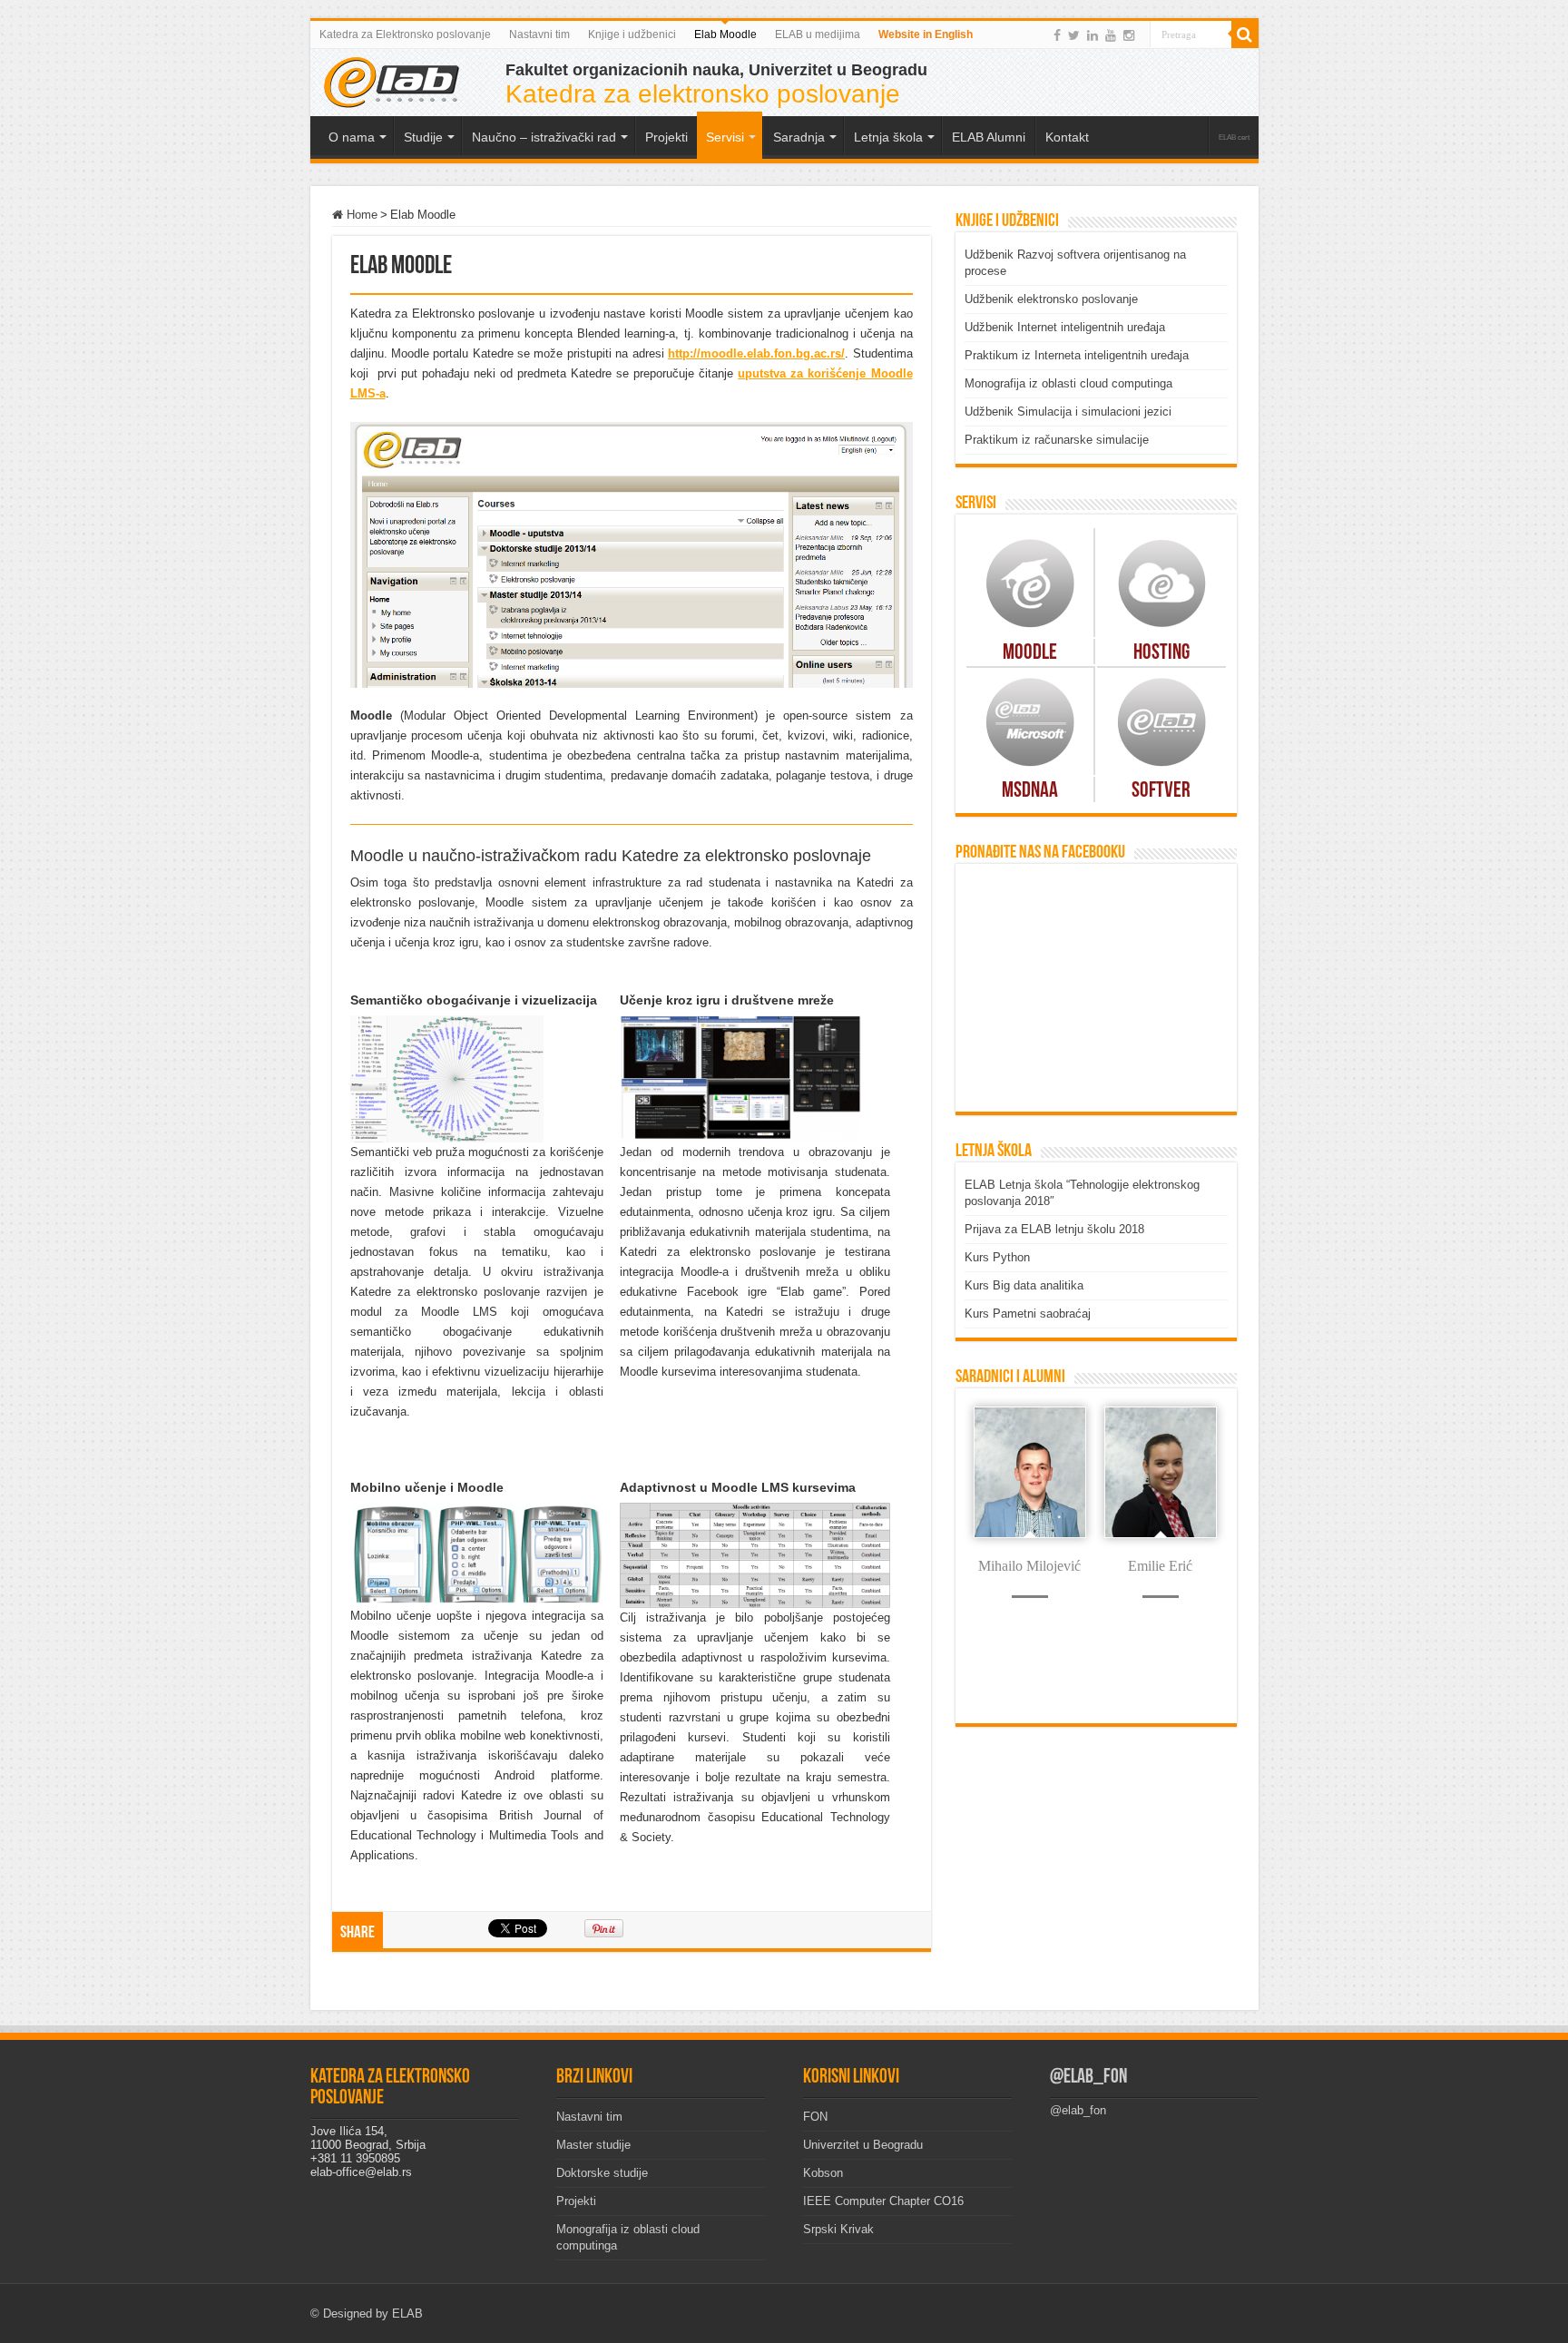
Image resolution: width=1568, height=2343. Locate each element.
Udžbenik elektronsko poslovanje (1051, 299)
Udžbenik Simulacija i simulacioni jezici (1068, 412)
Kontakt (1067, 137)
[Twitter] (1074, 35)
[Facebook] (1057, 35)
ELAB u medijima (818, 34)
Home (360, 215)
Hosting (1161, 653)
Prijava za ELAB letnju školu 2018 (1054, 1229)
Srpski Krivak (838, 2229)
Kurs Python (997, 1257)
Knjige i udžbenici (632, 34)
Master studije (593, 2145)
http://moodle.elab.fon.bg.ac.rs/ (756, 353)
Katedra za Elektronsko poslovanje (405, 34)
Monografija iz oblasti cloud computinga (1068, 383)
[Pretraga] (1245, 34)
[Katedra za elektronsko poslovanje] (392, 81)
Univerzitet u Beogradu (863, 2145)
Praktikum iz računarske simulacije (1057, 440)
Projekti (576, 2201)
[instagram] (1129, 35)
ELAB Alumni (989, 137)
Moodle (1030, 653)
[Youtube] (1111, 35)
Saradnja (799, 137)
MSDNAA (1030, 791)
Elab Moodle (725, 34)
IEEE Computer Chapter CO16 (883, 2201)
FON (815, 2117)
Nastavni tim (539, 34)
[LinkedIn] (1093, 35)
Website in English (926, 34)
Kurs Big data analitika (1024, 1285)
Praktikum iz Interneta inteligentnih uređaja (1077, 355)
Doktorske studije (602, 2173)
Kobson (823, 2173)
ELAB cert (1234, 137)
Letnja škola (888, 137)
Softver (1161, 791)
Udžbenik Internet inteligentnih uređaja (1065, 327)
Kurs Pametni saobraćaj (1028, 1314)
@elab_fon (1088, 2078)
